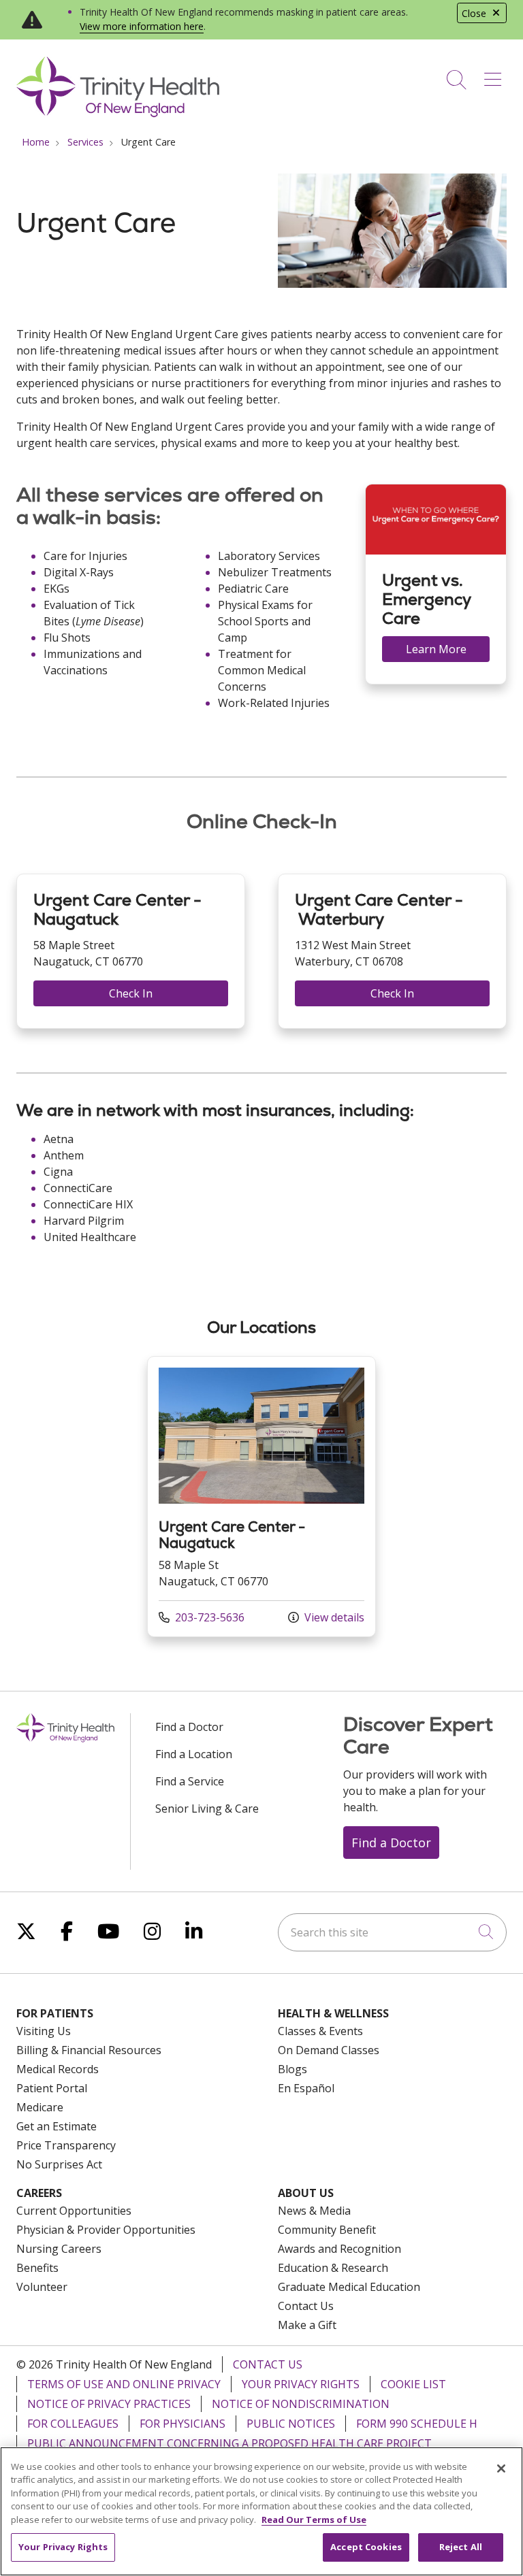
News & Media (314, 2211)
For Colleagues (73, 2424)
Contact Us (306, 2306)
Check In (131, 993)
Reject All (461, 2547)
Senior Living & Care (207, 1809)
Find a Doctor (189, 1727)
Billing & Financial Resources (89, 2050)
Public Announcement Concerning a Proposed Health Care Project (229, 2443)
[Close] (501, 2468)
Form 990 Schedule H (417, 2424)
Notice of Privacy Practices (109, 2404)
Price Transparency (66, 2145)
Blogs (292, 2069)
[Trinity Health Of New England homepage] (118, 114)
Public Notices (291, 2424)
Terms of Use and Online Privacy (124, 2384)
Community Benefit (327, 2230)
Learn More (436, 649)
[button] (495, 75)
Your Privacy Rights (301, 2384)
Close (474, 13)
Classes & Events (320, 2031)
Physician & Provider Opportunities (106, 2230)
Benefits (37, 2268)
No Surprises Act (59, 2164)
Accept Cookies (366, 2547)
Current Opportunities (74, 2211)
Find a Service (190, 1781)
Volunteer (42, 2287)
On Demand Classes (329, 2050)
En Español (306, 2088)
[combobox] (392, 1932)
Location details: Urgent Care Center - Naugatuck (261, 1497)
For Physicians (183, 2424)
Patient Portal (52, 2088)
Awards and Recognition (339, 2249)
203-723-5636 (202, 1617)
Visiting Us (44, 2031)
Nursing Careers (59, 2249)
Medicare (40, 2107)
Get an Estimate (57, 2126)
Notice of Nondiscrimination (301, 2404)
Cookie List (413, 2384)
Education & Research (333, 2268)
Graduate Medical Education (349, 2287)
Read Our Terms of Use (314, 2520)
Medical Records (58, 2069)
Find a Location (194, 1754)
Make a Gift (307, 2325)
